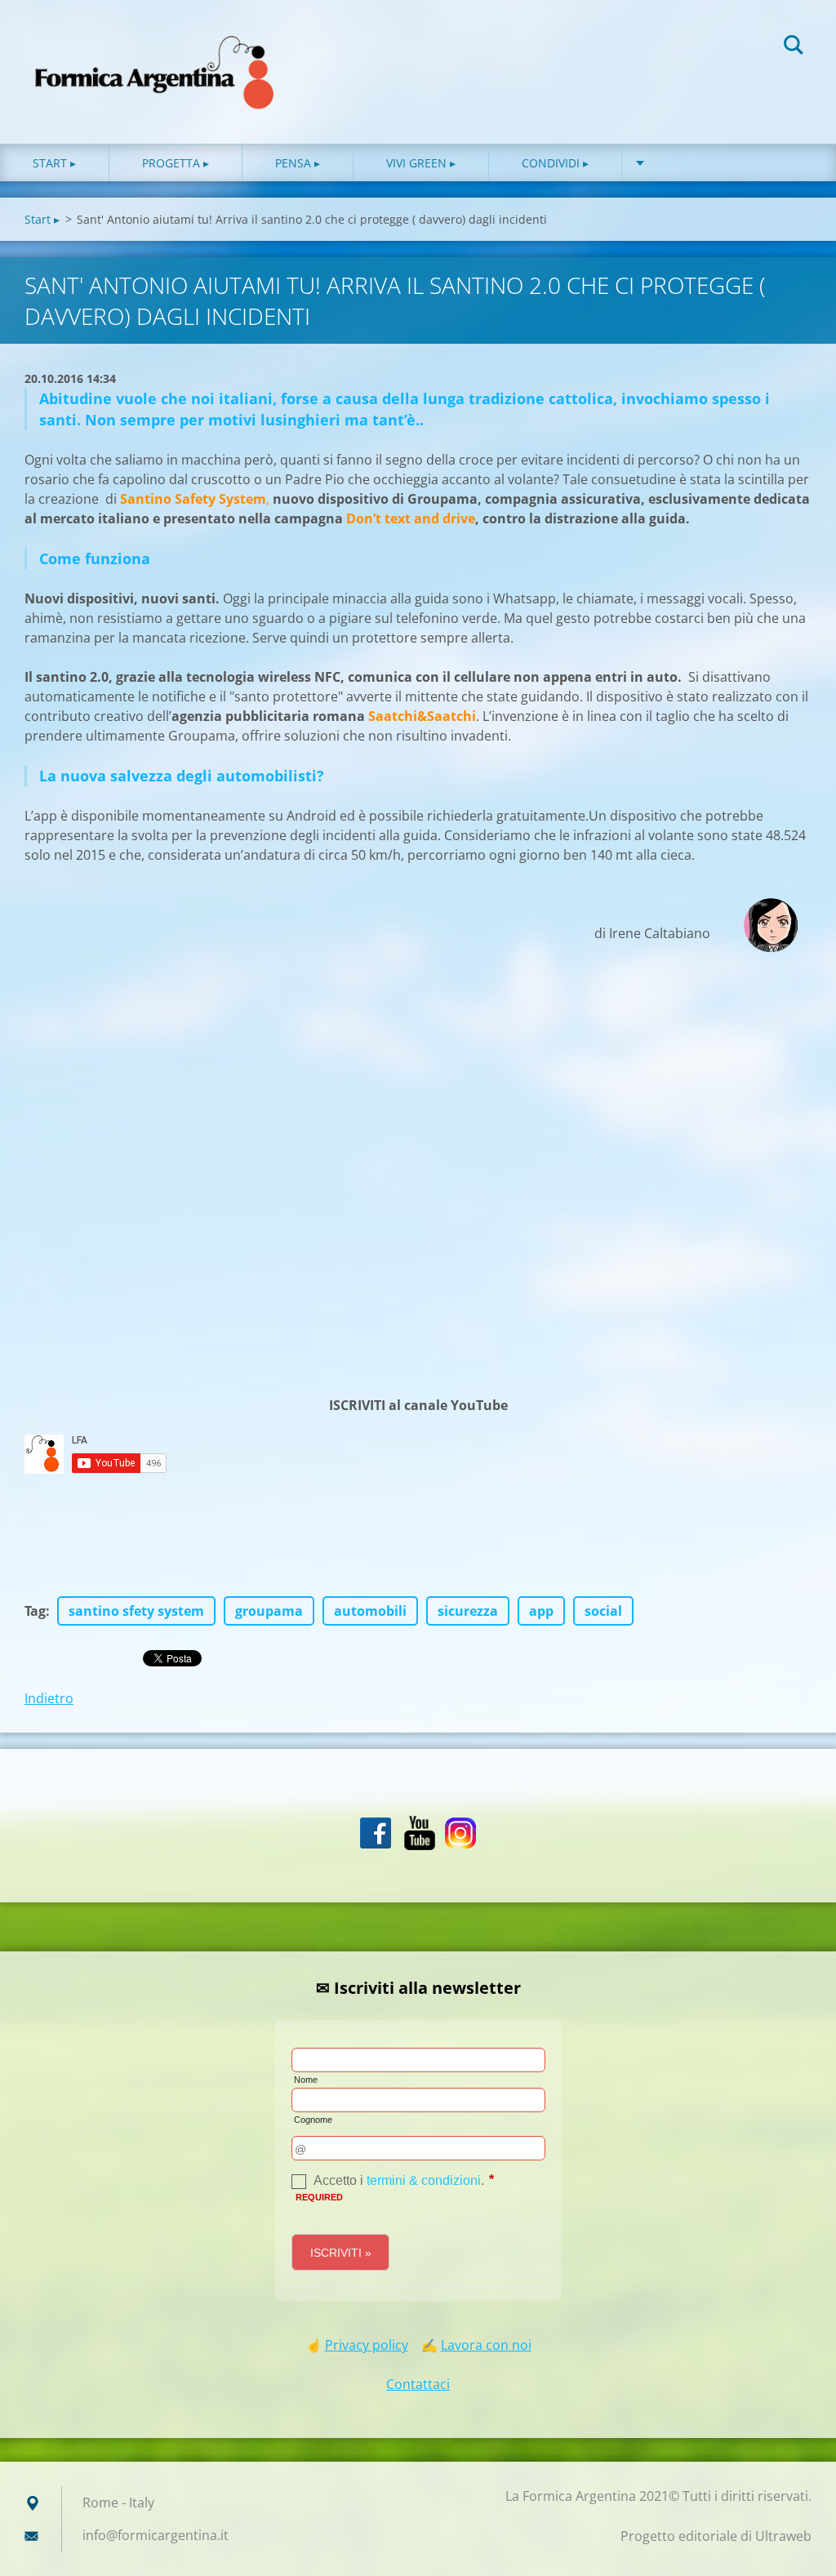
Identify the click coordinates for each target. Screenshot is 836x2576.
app (541, 1611)
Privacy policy (367, 2345)
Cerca (794, 47)
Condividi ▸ (555, 163)
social (603, 1611)
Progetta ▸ (176, 163)
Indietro (49, 1698)
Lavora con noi (486, 2345)
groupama (269, 1611)
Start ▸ (54, 163)
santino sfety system (136, 1611)
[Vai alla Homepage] (155, 56)
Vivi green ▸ (421, 163)
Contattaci (418, 2384)
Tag (35, 1611)
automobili (370, 1611)
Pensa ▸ (298, 163)
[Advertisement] (418, 1182)
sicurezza (468, 1611)
